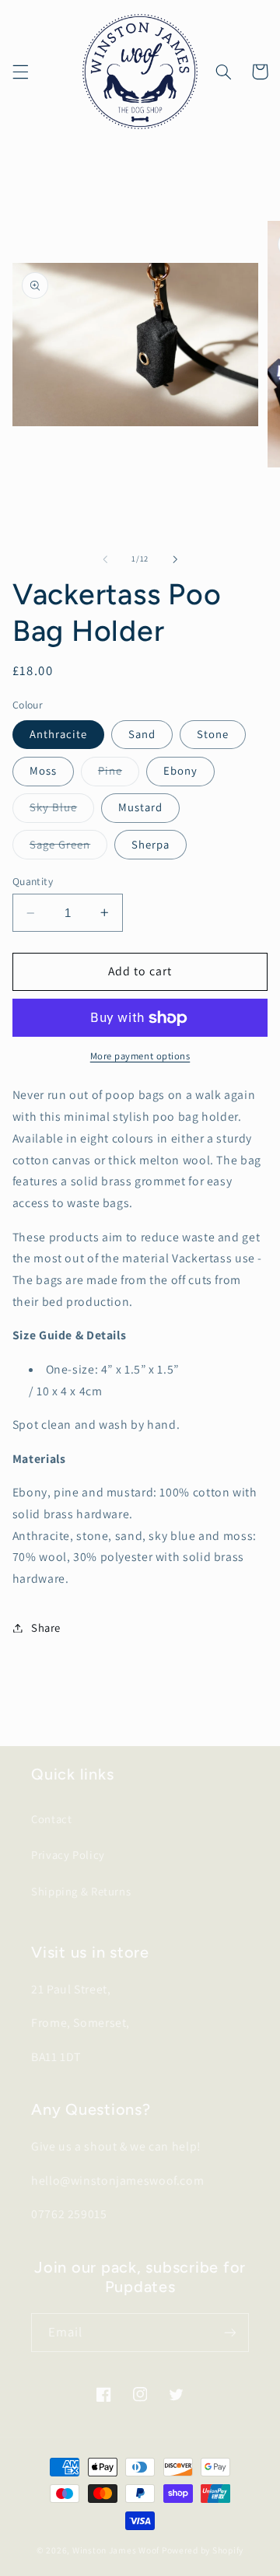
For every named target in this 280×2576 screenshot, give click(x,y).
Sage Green (69, 848)
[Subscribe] (230, 2332)
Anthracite (59, 734)
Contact (51, 1819)
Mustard (140, 807)
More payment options (140, 1056)
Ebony (180, 770)
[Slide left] (105, 559)
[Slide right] (175, 559)
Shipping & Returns (81, 1891)
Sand (142, 734)
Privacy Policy (68, 1855)
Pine (119, 774)
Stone (213, 734)
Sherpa (150, 844)
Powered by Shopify (203, 2550)
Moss (43, 770)
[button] (20, 72)
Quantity (33, 881)
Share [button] (46, 1627)
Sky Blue (62, 810)
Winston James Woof (116, 2550)
